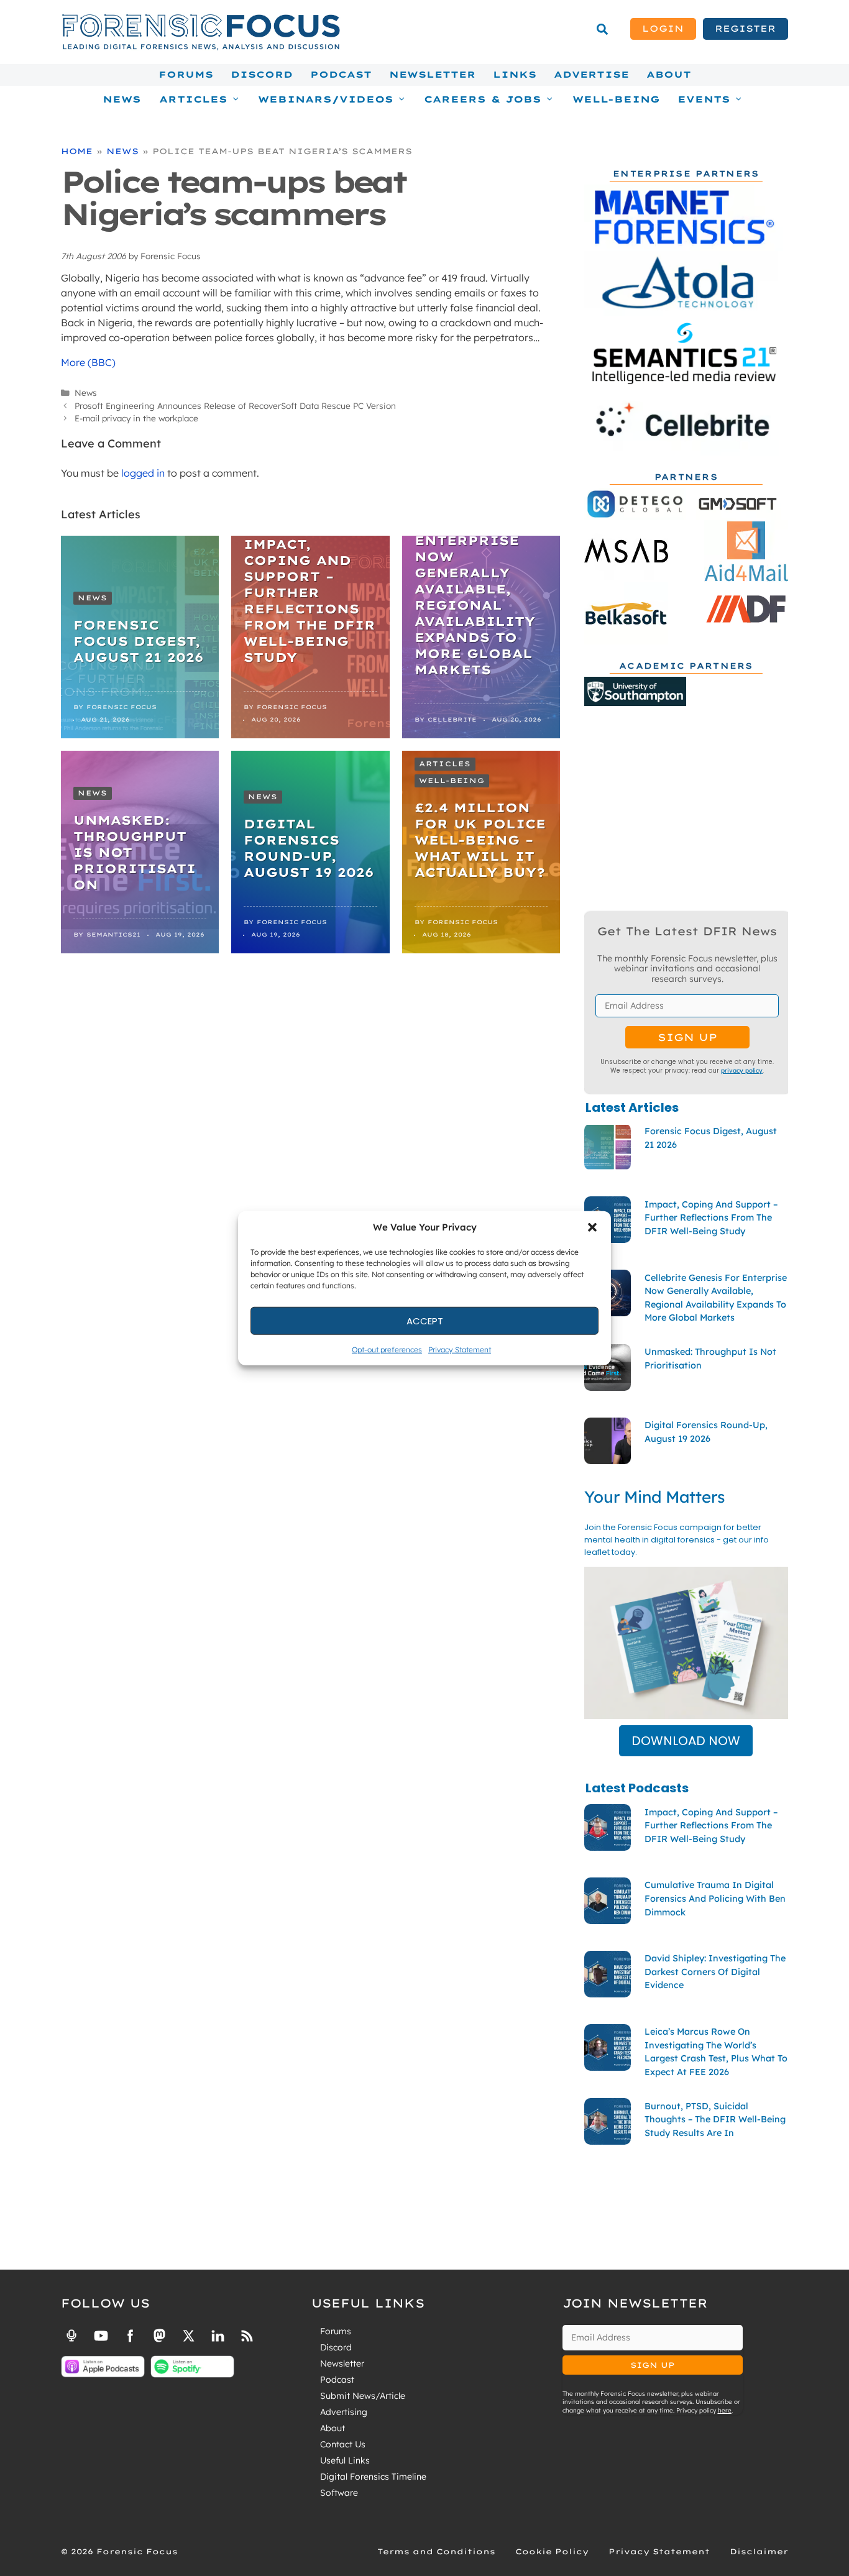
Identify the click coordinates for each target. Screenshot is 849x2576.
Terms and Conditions (436, 2551)
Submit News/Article (363, 2396)
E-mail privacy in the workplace (136, 418)
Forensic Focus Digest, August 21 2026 (138, 641)
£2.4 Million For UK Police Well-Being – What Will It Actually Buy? (480, 840)
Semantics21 (113, 934)
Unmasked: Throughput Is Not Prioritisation (135, 852)
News (122, 99)
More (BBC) (88, 362)
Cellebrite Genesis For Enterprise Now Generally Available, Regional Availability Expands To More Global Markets (475, 589)
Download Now (686, 1741)
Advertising (344, 2412)
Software (339, 2493)
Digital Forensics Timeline (373, 2477)
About (669, 75)
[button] (592, 1227)
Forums (186, 75)
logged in (143, 473)
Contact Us (343, 2444)
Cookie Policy (552, 2551)
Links (515, 75)
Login (663, 29)
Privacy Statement (460, 1350)
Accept (425, 1320)
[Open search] (602, 29)
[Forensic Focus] (201, 47)
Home (77, 151)
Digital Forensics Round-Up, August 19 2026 (309, 848)
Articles (445, 764)
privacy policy (742, 1070)
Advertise (591, 75)
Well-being (452, 781)
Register (745, 29)
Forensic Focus (122, 707)
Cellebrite (452, 719)
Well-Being (616, 99)
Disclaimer (759, 2551)
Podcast (341, 75)
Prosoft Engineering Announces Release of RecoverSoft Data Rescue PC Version (235, 406)
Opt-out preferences (387, 1350)
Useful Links (345, 2460)
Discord (262, 75)
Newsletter (432, 75)
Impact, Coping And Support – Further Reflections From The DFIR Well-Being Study (310, 601)
